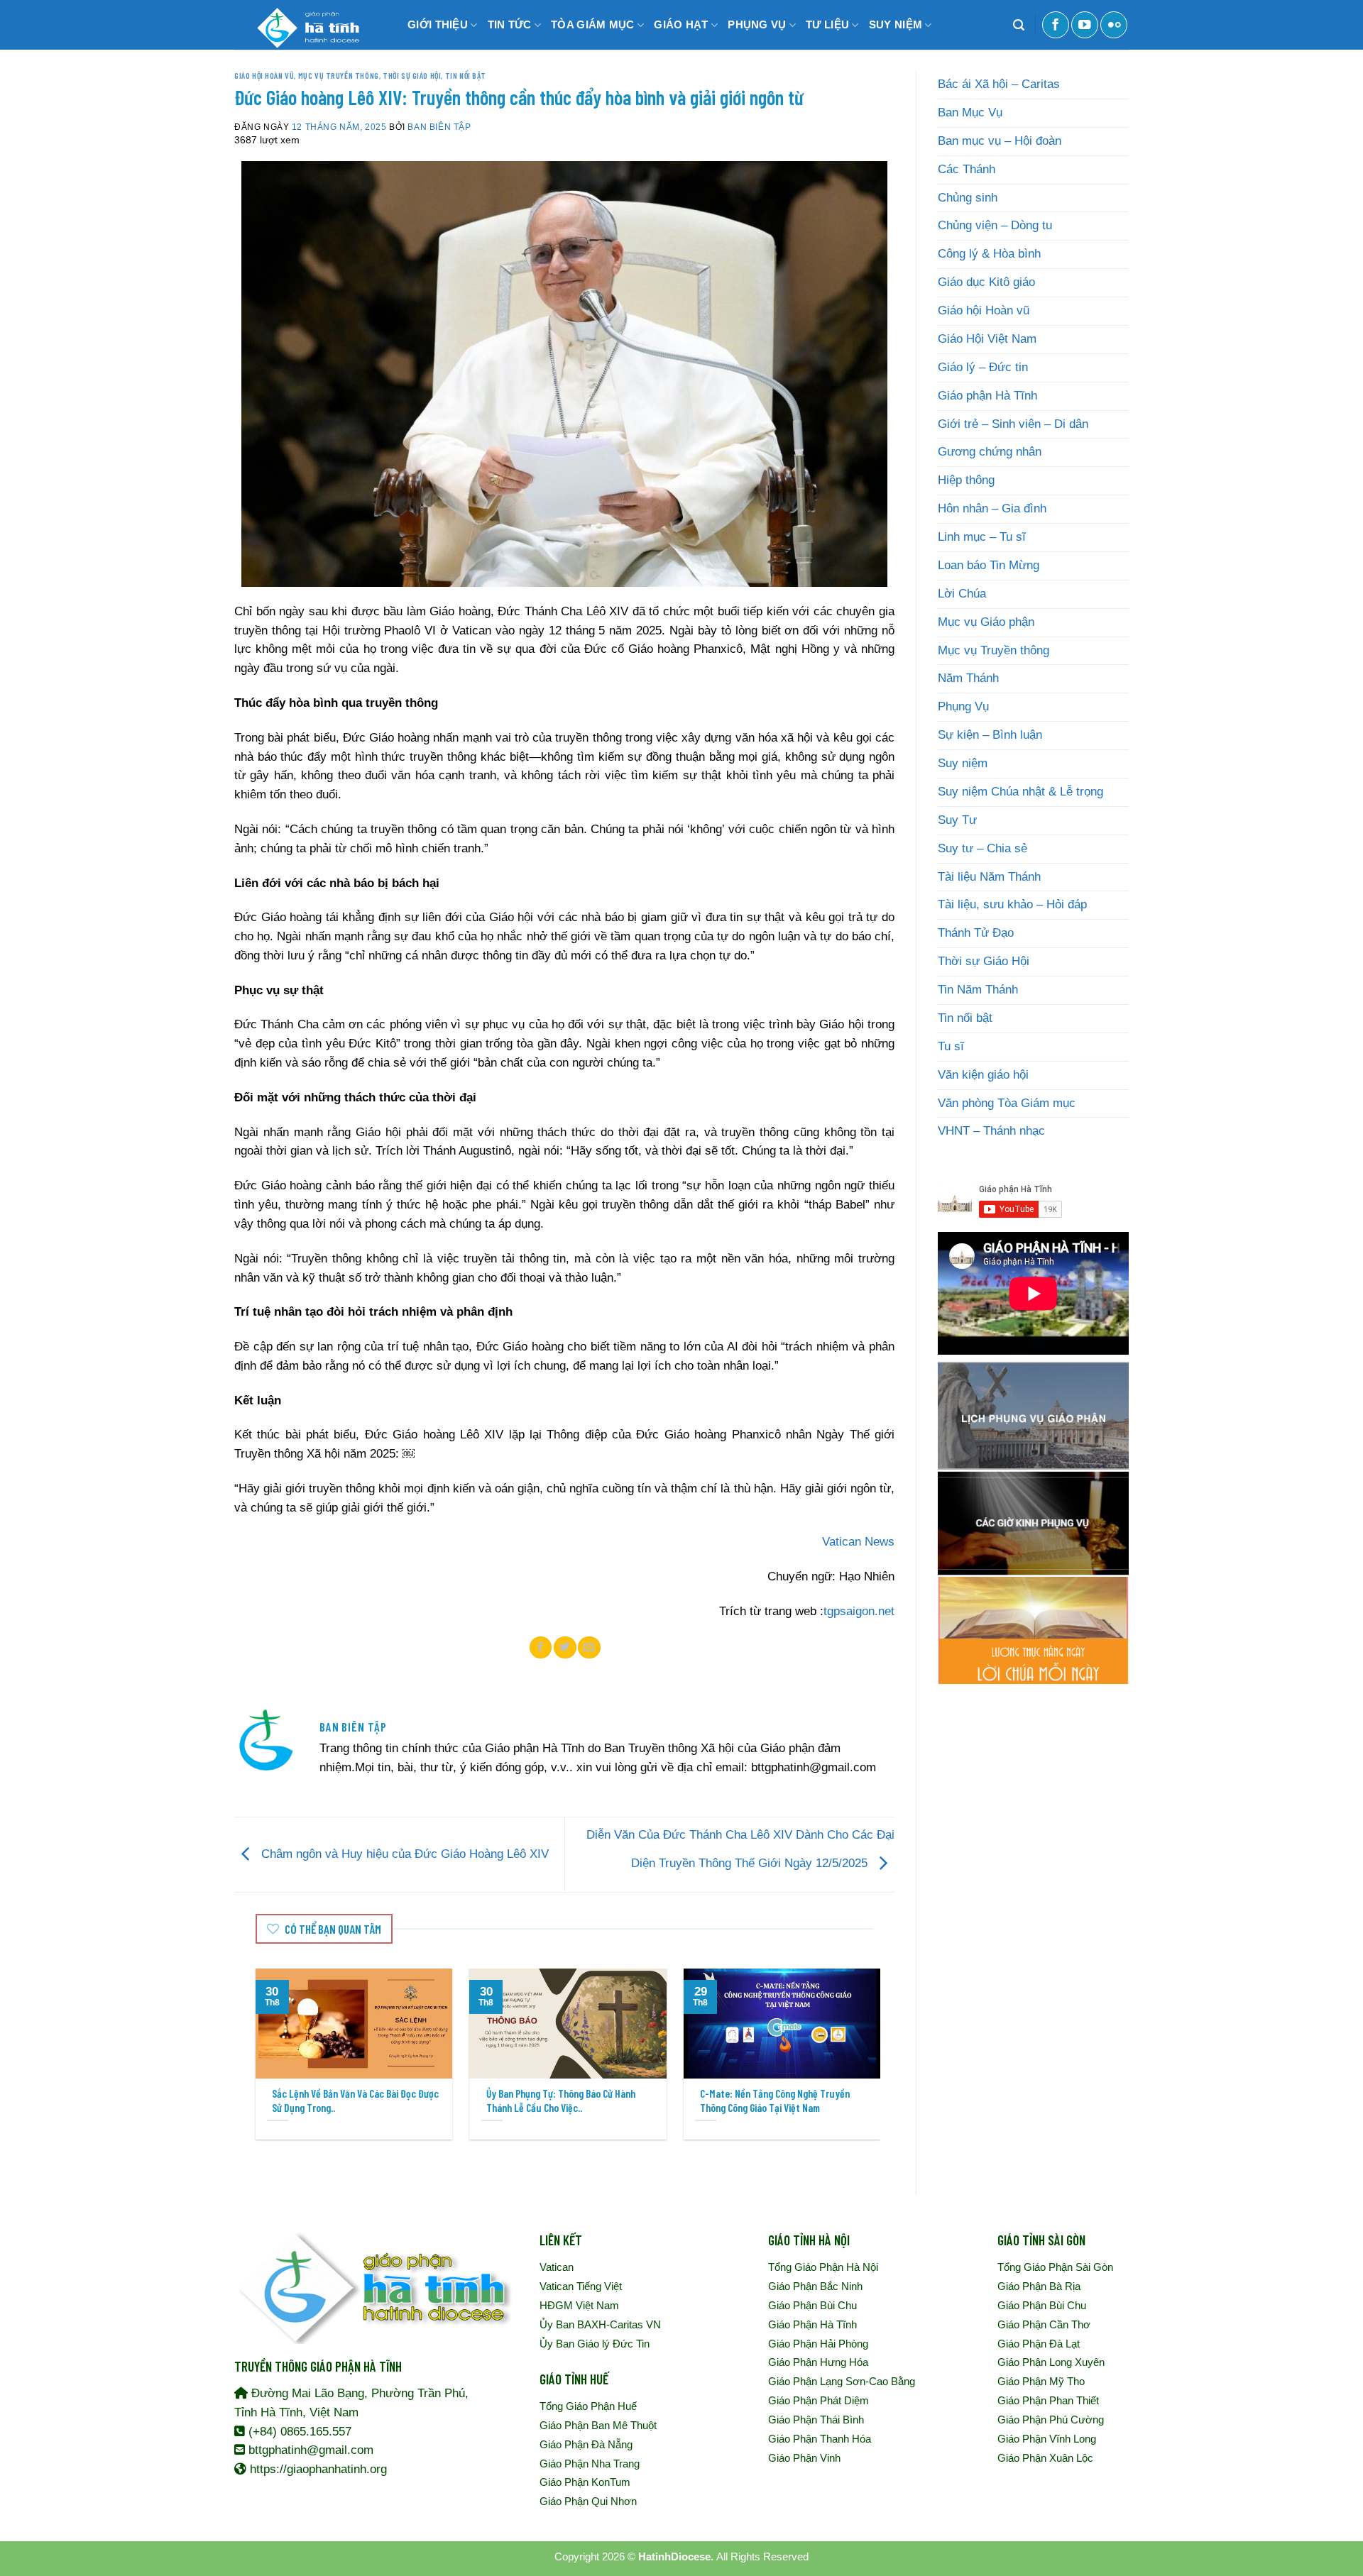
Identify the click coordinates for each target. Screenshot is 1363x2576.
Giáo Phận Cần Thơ (1044, 2324)
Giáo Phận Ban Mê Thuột (598, 2425)
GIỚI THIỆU (438, 24)
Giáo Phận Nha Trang (590, 2464)
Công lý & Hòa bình (989, 254)
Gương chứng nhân (990, 452)
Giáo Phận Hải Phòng (818, 2344)
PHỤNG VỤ (757, 24)
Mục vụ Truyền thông (339, 75)
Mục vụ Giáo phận (986, 622)
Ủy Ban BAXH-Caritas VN (600, 2324)
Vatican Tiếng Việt (581, 2286)
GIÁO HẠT (681, 24)
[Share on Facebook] (541, 1647)
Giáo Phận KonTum (585, 2482)
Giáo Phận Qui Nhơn (588, 2501)
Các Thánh (967, 169)
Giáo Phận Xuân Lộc (1045, 2458)
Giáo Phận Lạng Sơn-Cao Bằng (842, 2381)
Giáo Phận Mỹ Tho (1041, 2381)
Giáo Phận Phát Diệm (819, 2400)
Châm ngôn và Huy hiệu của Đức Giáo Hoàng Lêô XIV (403, 1854)
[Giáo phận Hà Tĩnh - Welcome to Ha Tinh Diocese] (305, 25)
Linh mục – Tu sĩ (982, 537)
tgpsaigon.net (859, 1611)
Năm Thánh (968, 678)
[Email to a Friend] (589, 1647)
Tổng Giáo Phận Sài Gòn (1055, 2267)
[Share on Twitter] (565, 1647)
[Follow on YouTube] (1085, 25)
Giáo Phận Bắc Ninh (815, 2286)
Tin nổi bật (466, 75)
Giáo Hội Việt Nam (987, 339)
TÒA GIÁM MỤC (593, 24)
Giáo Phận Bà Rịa (1039, 2286)
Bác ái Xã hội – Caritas (999, 84)
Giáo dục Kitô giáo (986, 282)
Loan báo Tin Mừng (989, 565)
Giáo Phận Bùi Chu (812, 2305)
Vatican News (858, 1542)
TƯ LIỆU (827, 24)
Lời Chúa (962, 594)
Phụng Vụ (963, 706)
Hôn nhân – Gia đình (992, 508)
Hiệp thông (966, 480)
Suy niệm (963, 763)
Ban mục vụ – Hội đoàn (1000, 141)
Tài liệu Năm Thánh (989, 877)
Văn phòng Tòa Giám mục (1007, 1103)
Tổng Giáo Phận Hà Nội (823, 2267)
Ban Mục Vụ (970, 112)
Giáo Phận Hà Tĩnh (812, 2324)
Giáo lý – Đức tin (983, 367)
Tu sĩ (951, 1046)
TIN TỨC (510, 24)
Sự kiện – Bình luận (990, 735)
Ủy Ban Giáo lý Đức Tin (595, 2344)
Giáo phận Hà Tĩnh (987, 396)
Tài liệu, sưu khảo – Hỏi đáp (1012, 904)
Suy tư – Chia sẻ (982, 848)
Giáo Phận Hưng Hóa (818, 2362)
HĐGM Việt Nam (579, 2305)
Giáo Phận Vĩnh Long (1047, 2439)
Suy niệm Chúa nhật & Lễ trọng (1020, 792)
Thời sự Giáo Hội (412, 75)
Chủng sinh (968, 198)
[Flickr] (1114, 25)
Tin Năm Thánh (978, 990)
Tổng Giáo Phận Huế (588, 2406)
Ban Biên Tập (439, 127)
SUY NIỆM (896, 24)
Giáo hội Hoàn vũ (264, 75)
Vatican (557, 2267)
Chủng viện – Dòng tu (995, 225)
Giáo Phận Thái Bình (816, 2420)
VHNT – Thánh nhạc (991, 1131)
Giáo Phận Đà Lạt (1039, 2344)
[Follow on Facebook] (1056, 25)
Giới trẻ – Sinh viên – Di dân (1013, 424)
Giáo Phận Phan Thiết (1048, 2400)
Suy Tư (957, 820)
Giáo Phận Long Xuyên (1051, 2362)
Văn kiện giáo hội (983, 1075)
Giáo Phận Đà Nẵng (586, 2444)
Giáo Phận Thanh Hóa (820, 2439)
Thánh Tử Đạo (976, 933)
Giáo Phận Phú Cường (1051, 2420)
